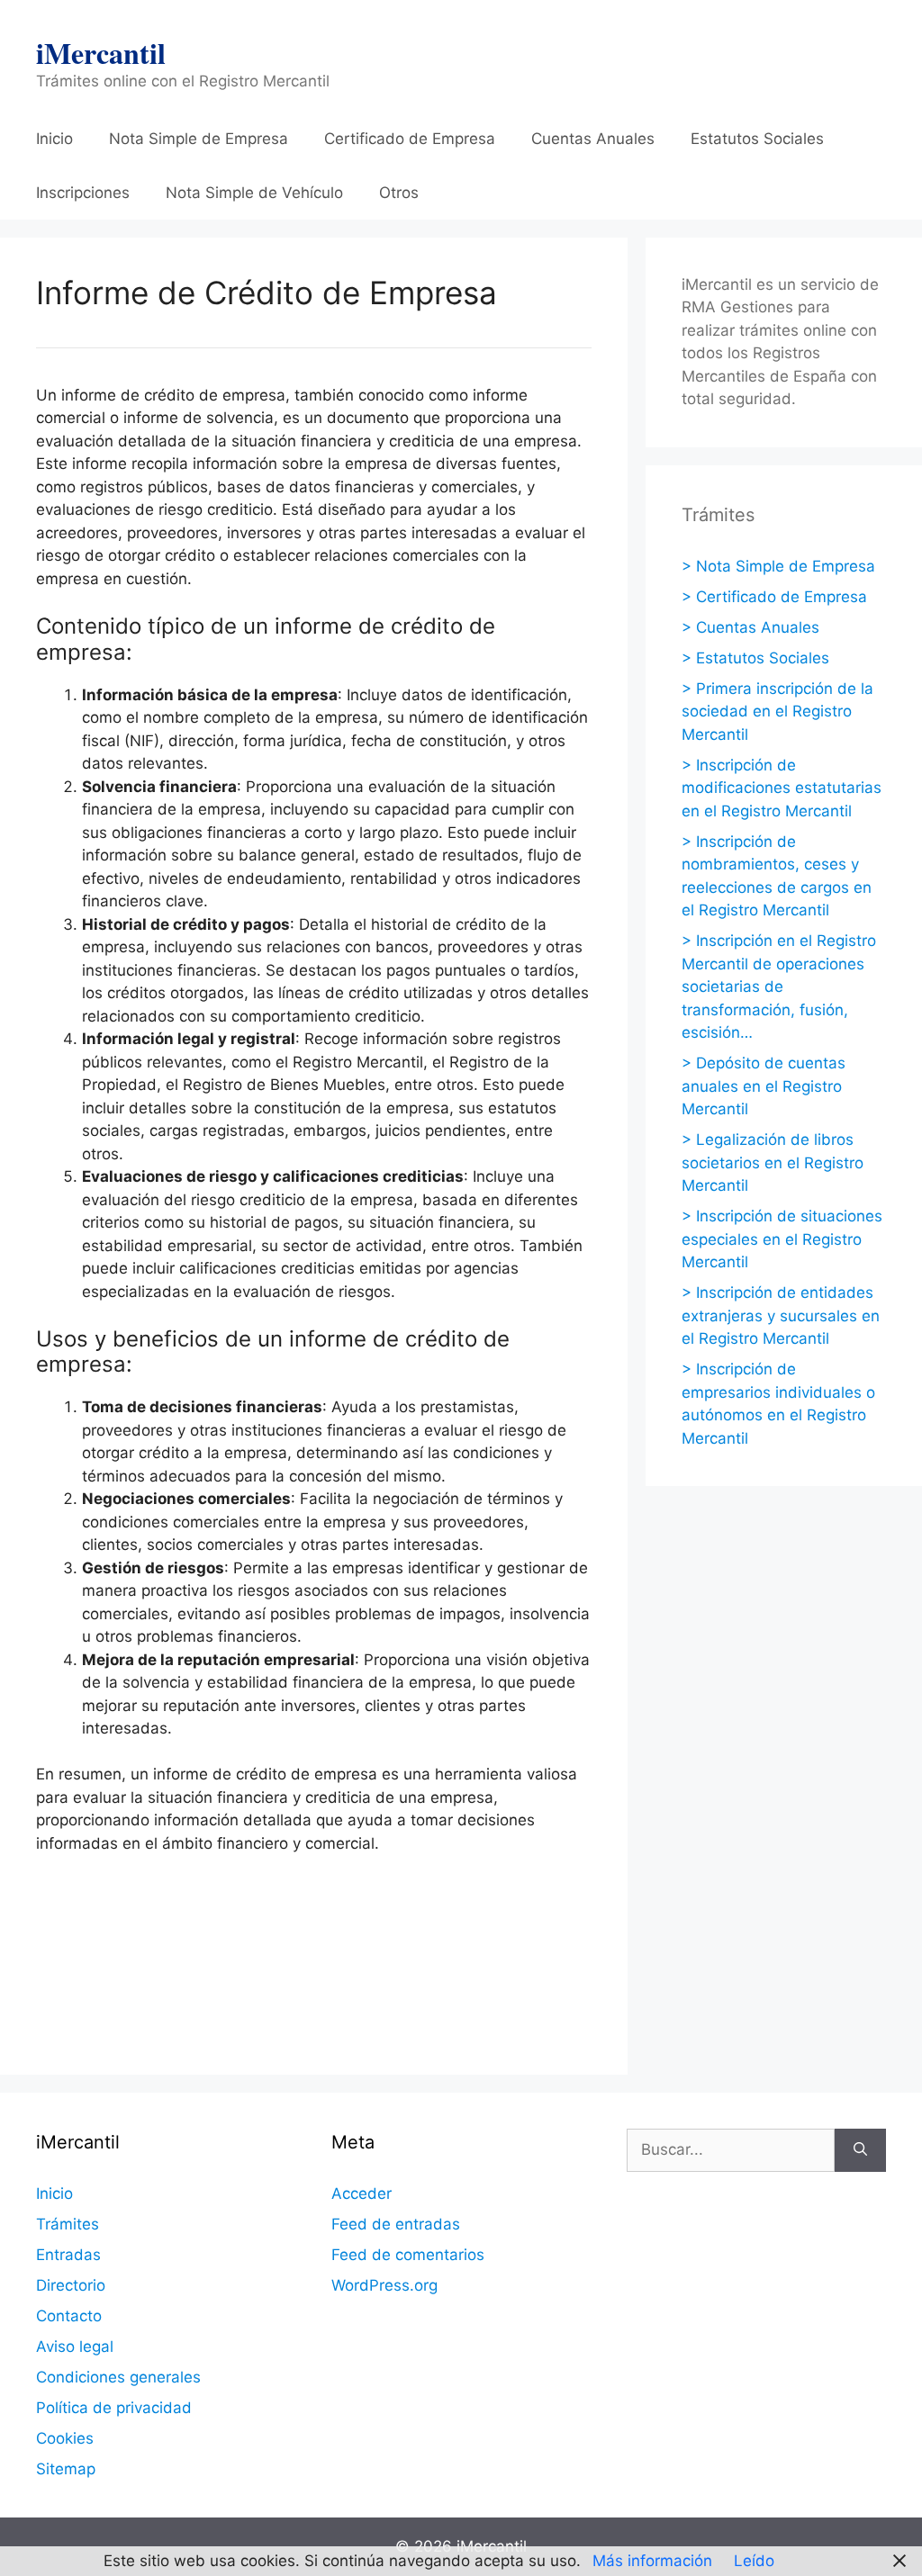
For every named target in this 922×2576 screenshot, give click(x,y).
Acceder (362, 2193)
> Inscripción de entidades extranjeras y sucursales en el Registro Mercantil (781, 1315)
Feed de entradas (396, 2224)
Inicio (54, 139)
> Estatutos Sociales (755, 658)
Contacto (69, 2316)
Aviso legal (75, 2346)
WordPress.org (384, 2285)
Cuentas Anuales (593, 139)
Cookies (65, 2438)
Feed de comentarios (408, 2255)
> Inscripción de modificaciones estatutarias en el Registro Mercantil (782, 788)
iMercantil (101, 53)
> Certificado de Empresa (774, 597)
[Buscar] (860, 2150)
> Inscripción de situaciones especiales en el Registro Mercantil (782, 1239)
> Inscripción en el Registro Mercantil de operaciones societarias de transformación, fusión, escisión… (779, 986)
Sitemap (66, 2469)
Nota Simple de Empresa (199, 139)
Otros (399, 193)
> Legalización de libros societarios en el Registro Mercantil (773, 1162)
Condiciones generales (118, 2377)
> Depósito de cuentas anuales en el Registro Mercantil (764, 1086)
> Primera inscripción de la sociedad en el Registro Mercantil (777, 712)
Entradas (68, 2255)
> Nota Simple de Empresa (778, 566)
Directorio (71, 2285)
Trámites (68, 2224)
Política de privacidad (114, 2408)
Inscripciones (83, 193)
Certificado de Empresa (410, 139)
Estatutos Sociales (757, 139)
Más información (652, 2561)
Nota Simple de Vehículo (254, 193)
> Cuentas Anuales (750, 627)
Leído (754, 2561)
